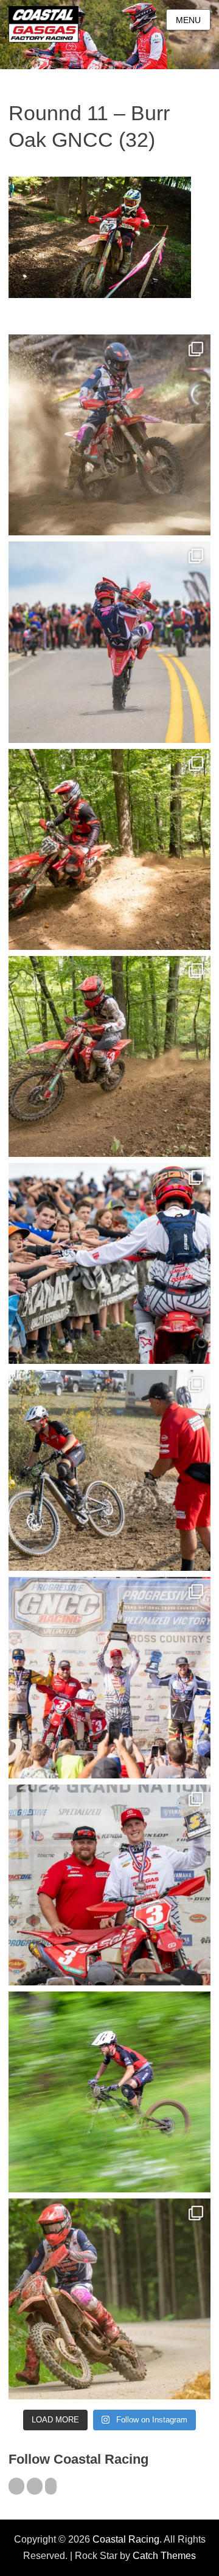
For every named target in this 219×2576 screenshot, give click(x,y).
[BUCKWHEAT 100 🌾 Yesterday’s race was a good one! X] (109, 1885)
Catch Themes (164, 2556)
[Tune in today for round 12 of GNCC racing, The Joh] (109, 1263)
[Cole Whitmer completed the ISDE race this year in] (109, 849)
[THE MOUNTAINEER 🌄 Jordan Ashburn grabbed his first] (109, 1677)
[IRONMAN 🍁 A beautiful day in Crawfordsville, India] (109, 435)
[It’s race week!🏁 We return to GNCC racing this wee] (109, 2299)
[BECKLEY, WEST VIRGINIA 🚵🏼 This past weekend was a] (109, 1470)
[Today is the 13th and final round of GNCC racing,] (109, 642)
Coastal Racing (126, 2539)
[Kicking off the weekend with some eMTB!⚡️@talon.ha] (109, 2092)
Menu (188, 20)
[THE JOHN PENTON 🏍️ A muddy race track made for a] (109, 1056)
